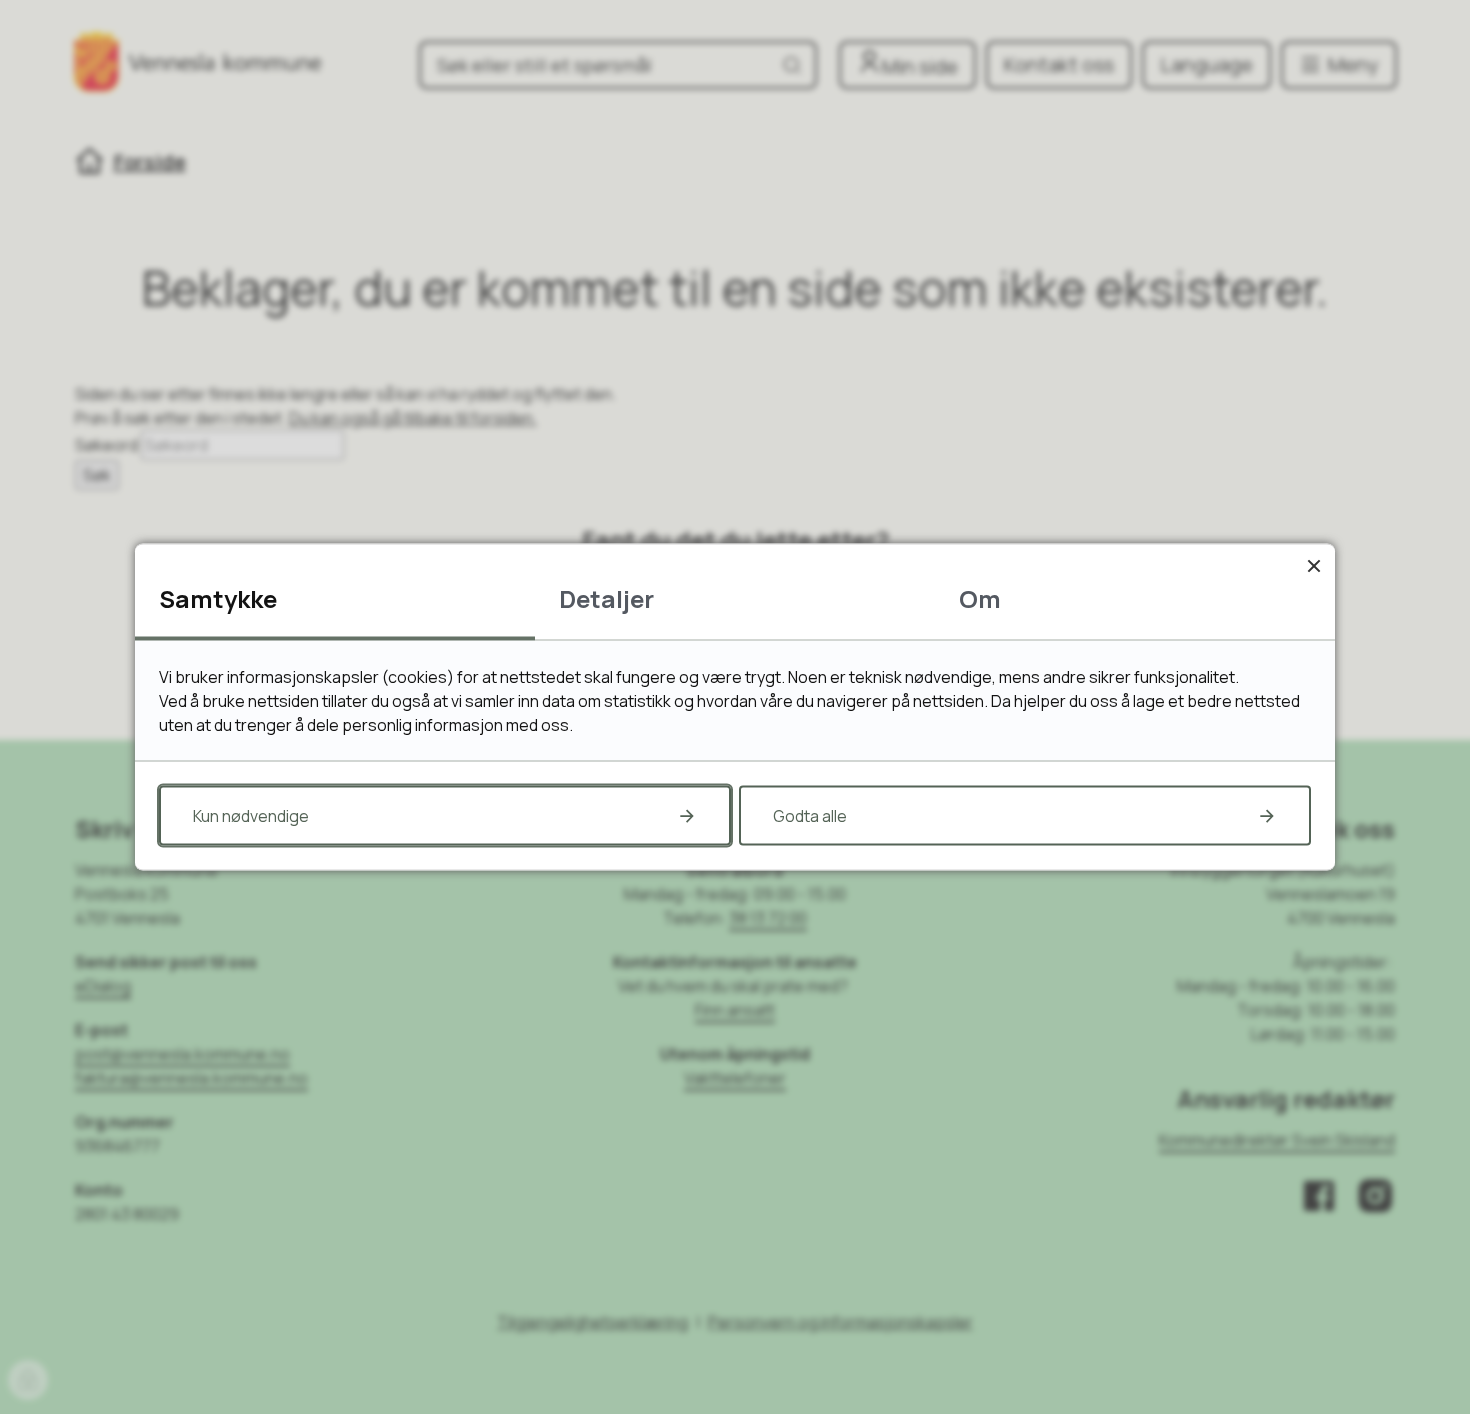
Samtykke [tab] (218, 598)
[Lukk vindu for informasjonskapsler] (1313, 565)
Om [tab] (980, 598)
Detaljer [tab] (606, 598)
